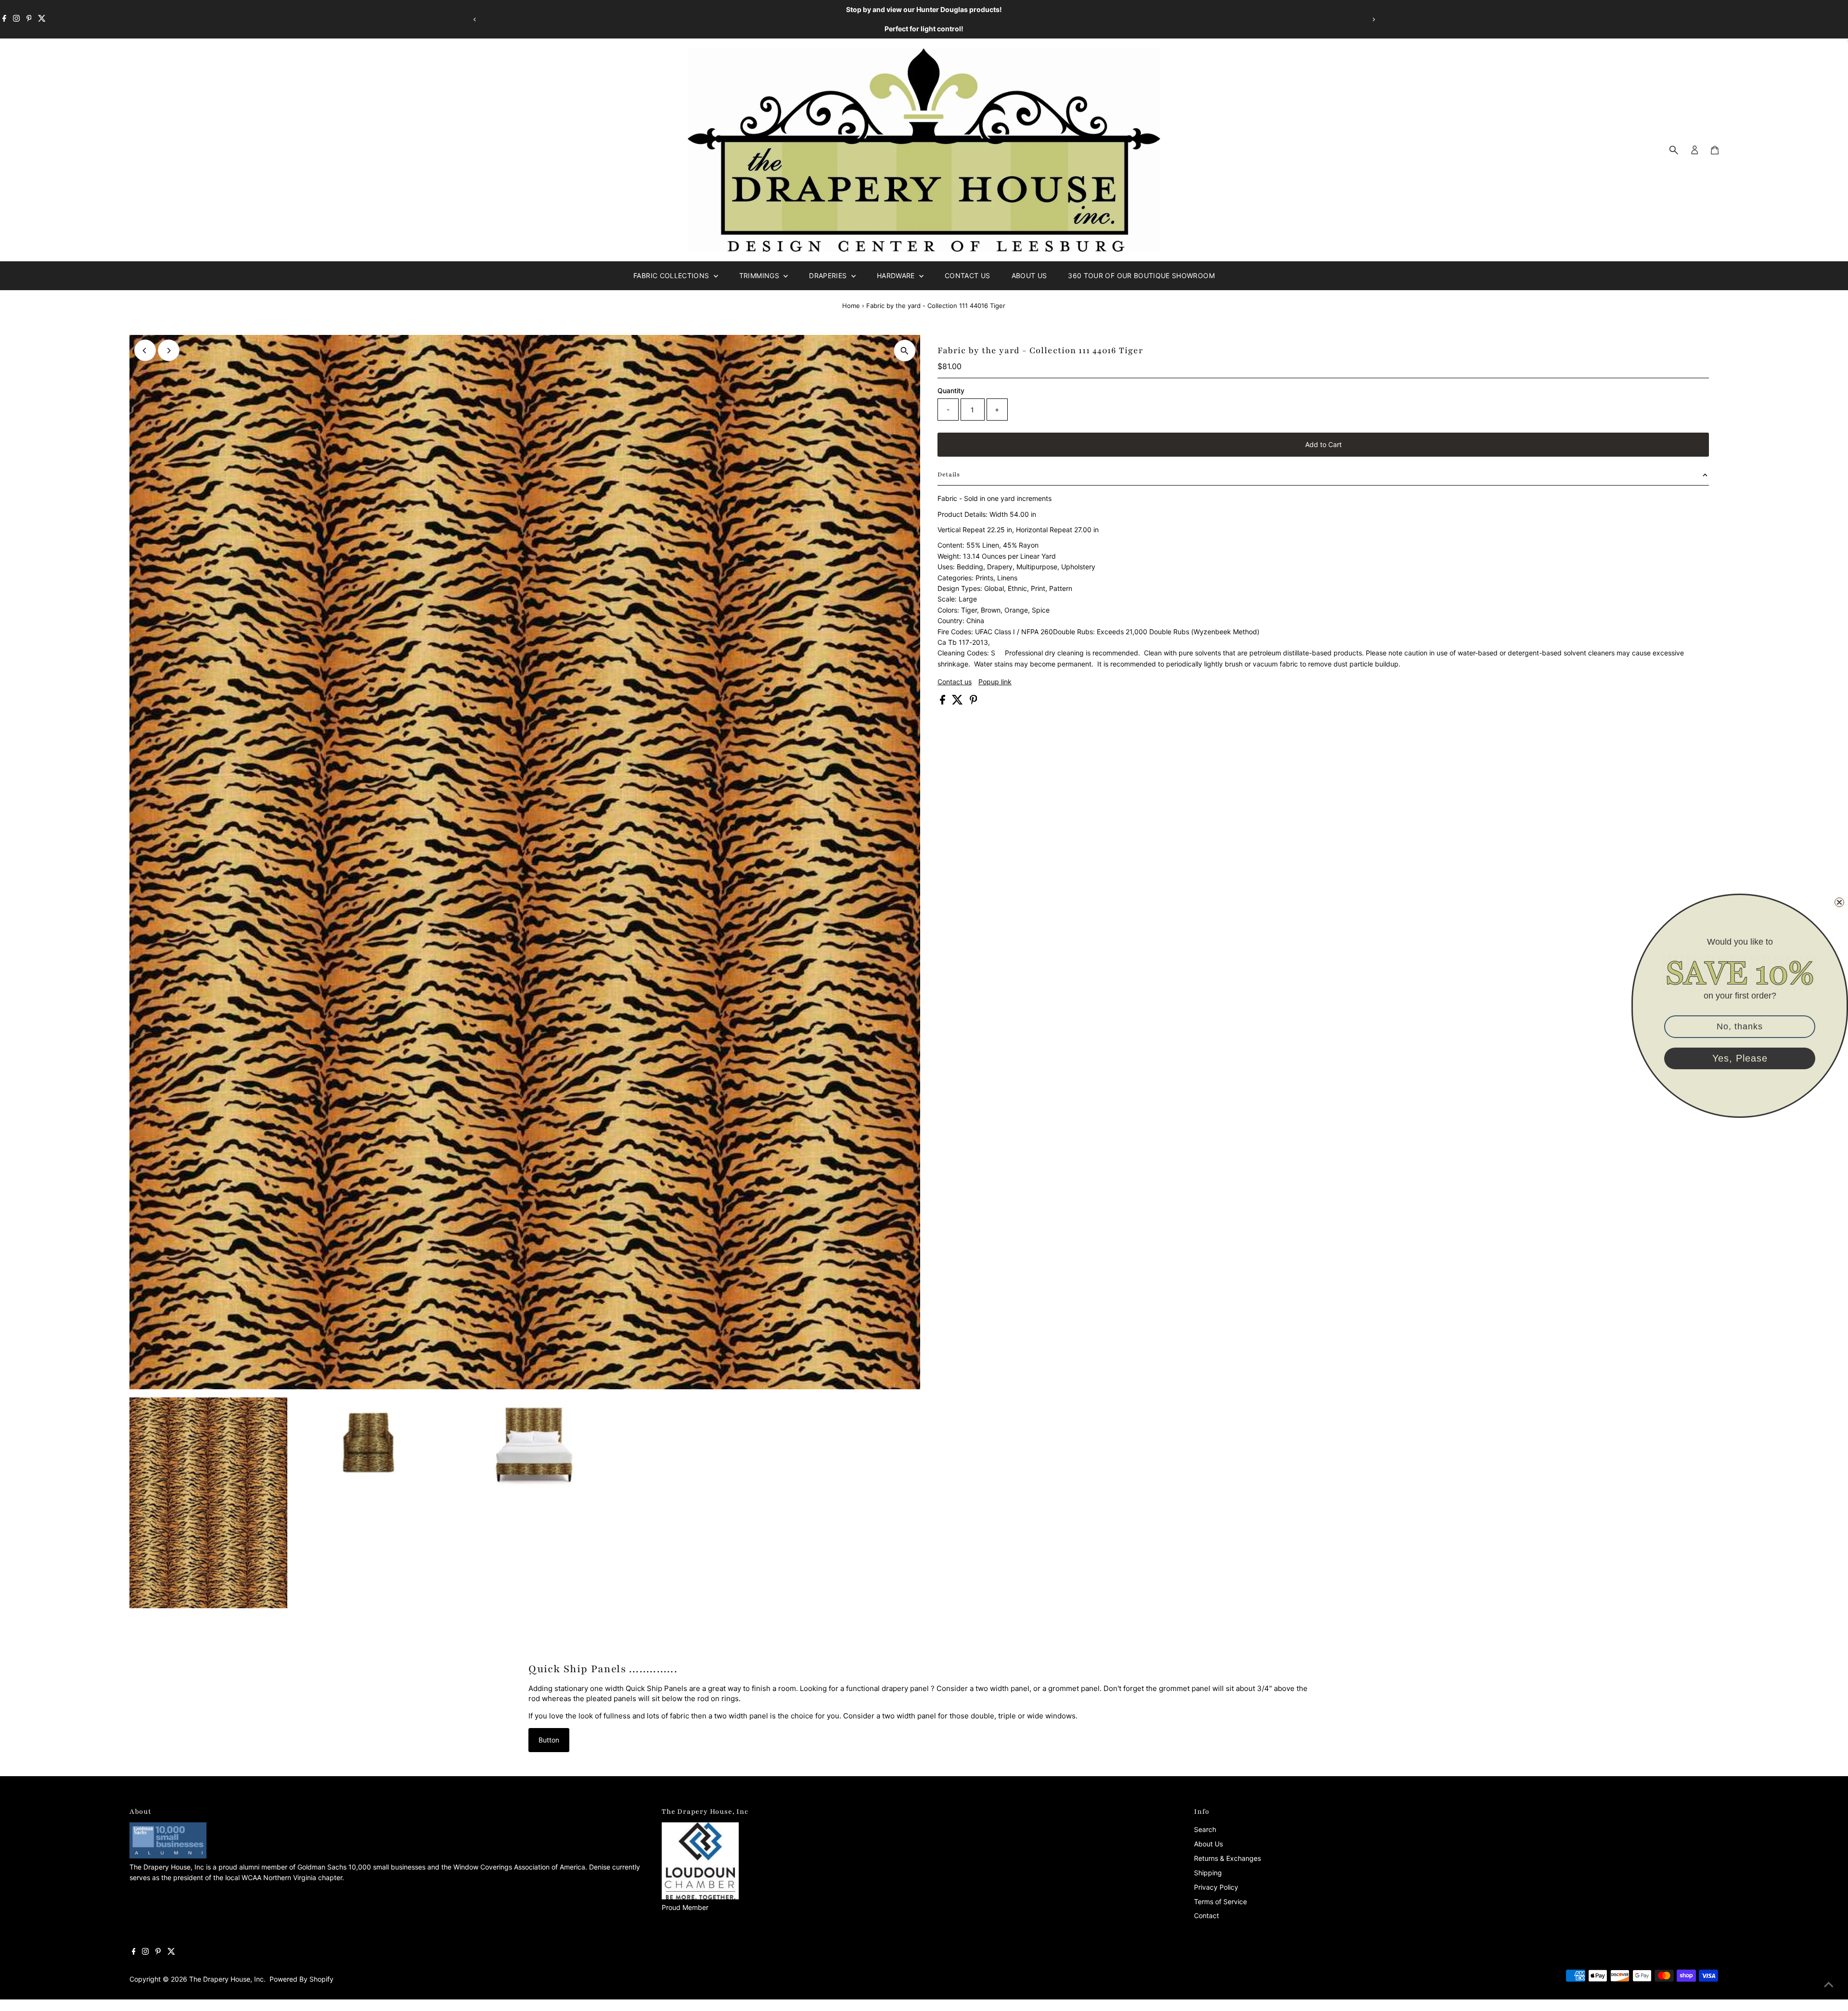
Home (851, 306)
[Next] (1373, 19)
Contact (1206, 1915)
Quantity (951, 391)
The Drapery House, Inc (226, 1979)
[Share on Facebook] (943, 702)
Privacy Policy (1216, 1887)
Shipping (1208, 1873)
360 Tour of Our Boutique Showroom (1141, 275)
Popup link (995, 682)
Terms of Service (1220, 1902)
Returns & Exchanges (1227, 1858)
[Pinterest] (29, 19)
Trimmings (760, 275)
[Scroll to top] (1829, 1985)
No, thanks (1740, 1026)
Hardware (897, 275)
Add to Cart (1323, 444)
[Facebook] (4, 19)
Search (1205, 1829)
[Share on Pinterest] (974, 702)
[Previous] (475, 19)
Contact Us (968, 275)
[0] (1715, 150)
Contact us (955, 682)
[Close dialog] (1839, 902)
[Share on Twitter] (958, 702)
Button (549, 1740)
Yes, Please (1740, 1058)
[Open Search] (1674, 150)
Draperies (829, 275)
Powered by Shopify (302, 1979)
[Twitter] (42, 19)
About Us (1029, 275)
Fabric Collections (672, 275)
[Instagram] (16, 19)
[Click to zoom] (905, 351)
